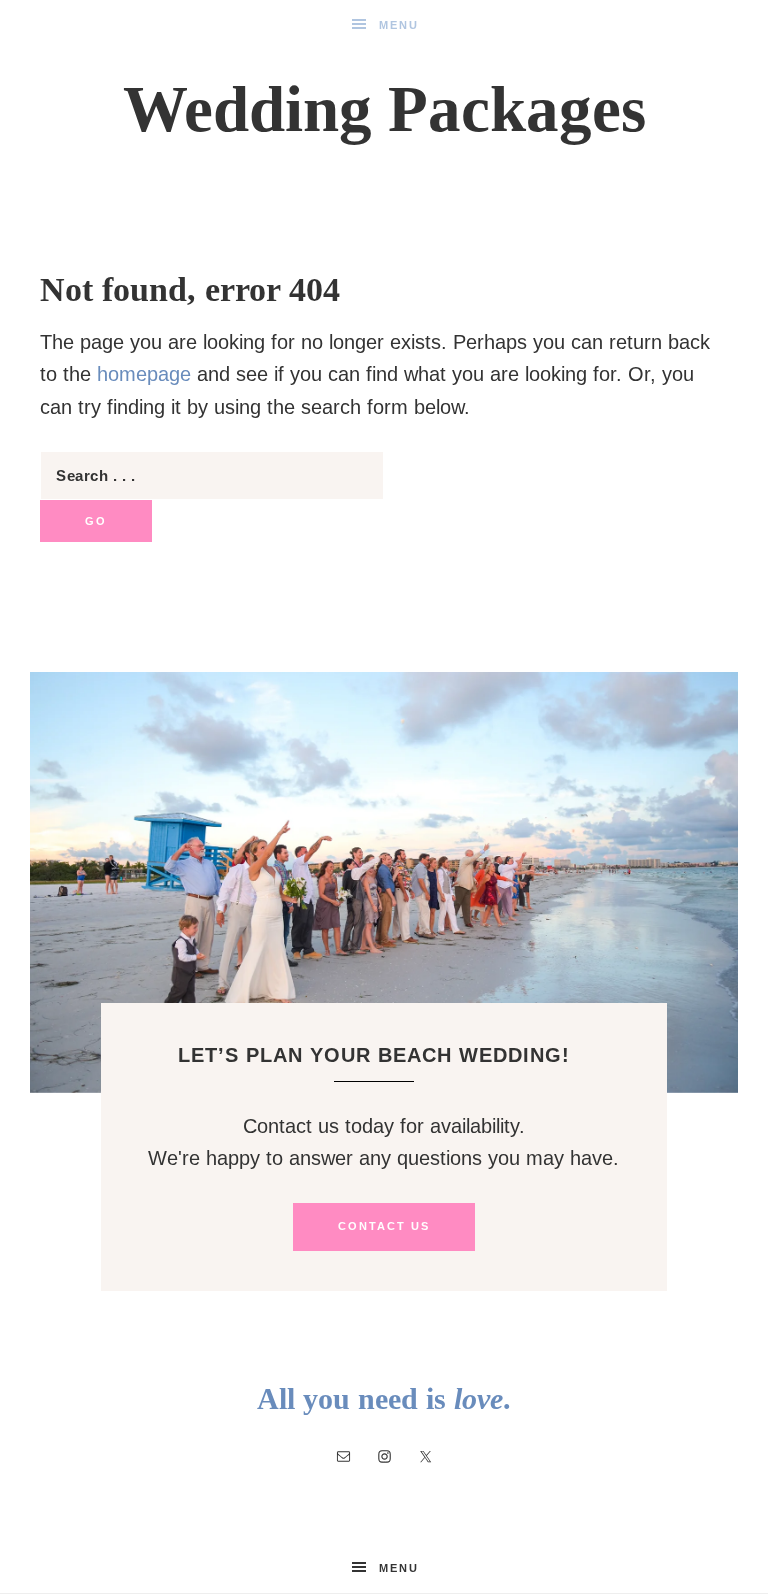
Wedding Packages (384, 109)
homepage (144, 374)
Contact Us (384, 1226)
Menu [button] (399, 25)
